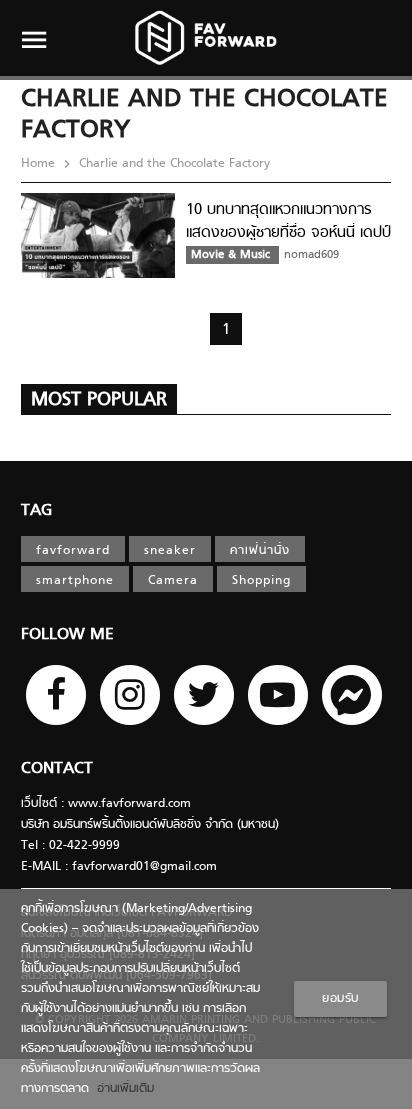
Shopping (261, 581)
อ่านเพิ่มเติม (121, 1089)
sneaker (170, 551)
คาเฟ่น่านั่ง (260, 551)
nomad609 (311, 255)
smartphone (75, 581)
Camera (173, 581)
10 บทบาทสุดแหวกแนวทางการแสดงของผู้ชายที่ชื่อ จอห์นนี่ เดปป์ (288, 221)
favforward (73, 551)
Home (40, 164)
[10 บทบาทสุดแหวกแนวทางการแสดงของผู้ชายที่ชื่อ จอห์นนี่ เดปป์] (98, 275)
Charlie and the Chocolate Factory (172, 164)
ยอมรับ (340, 999)
